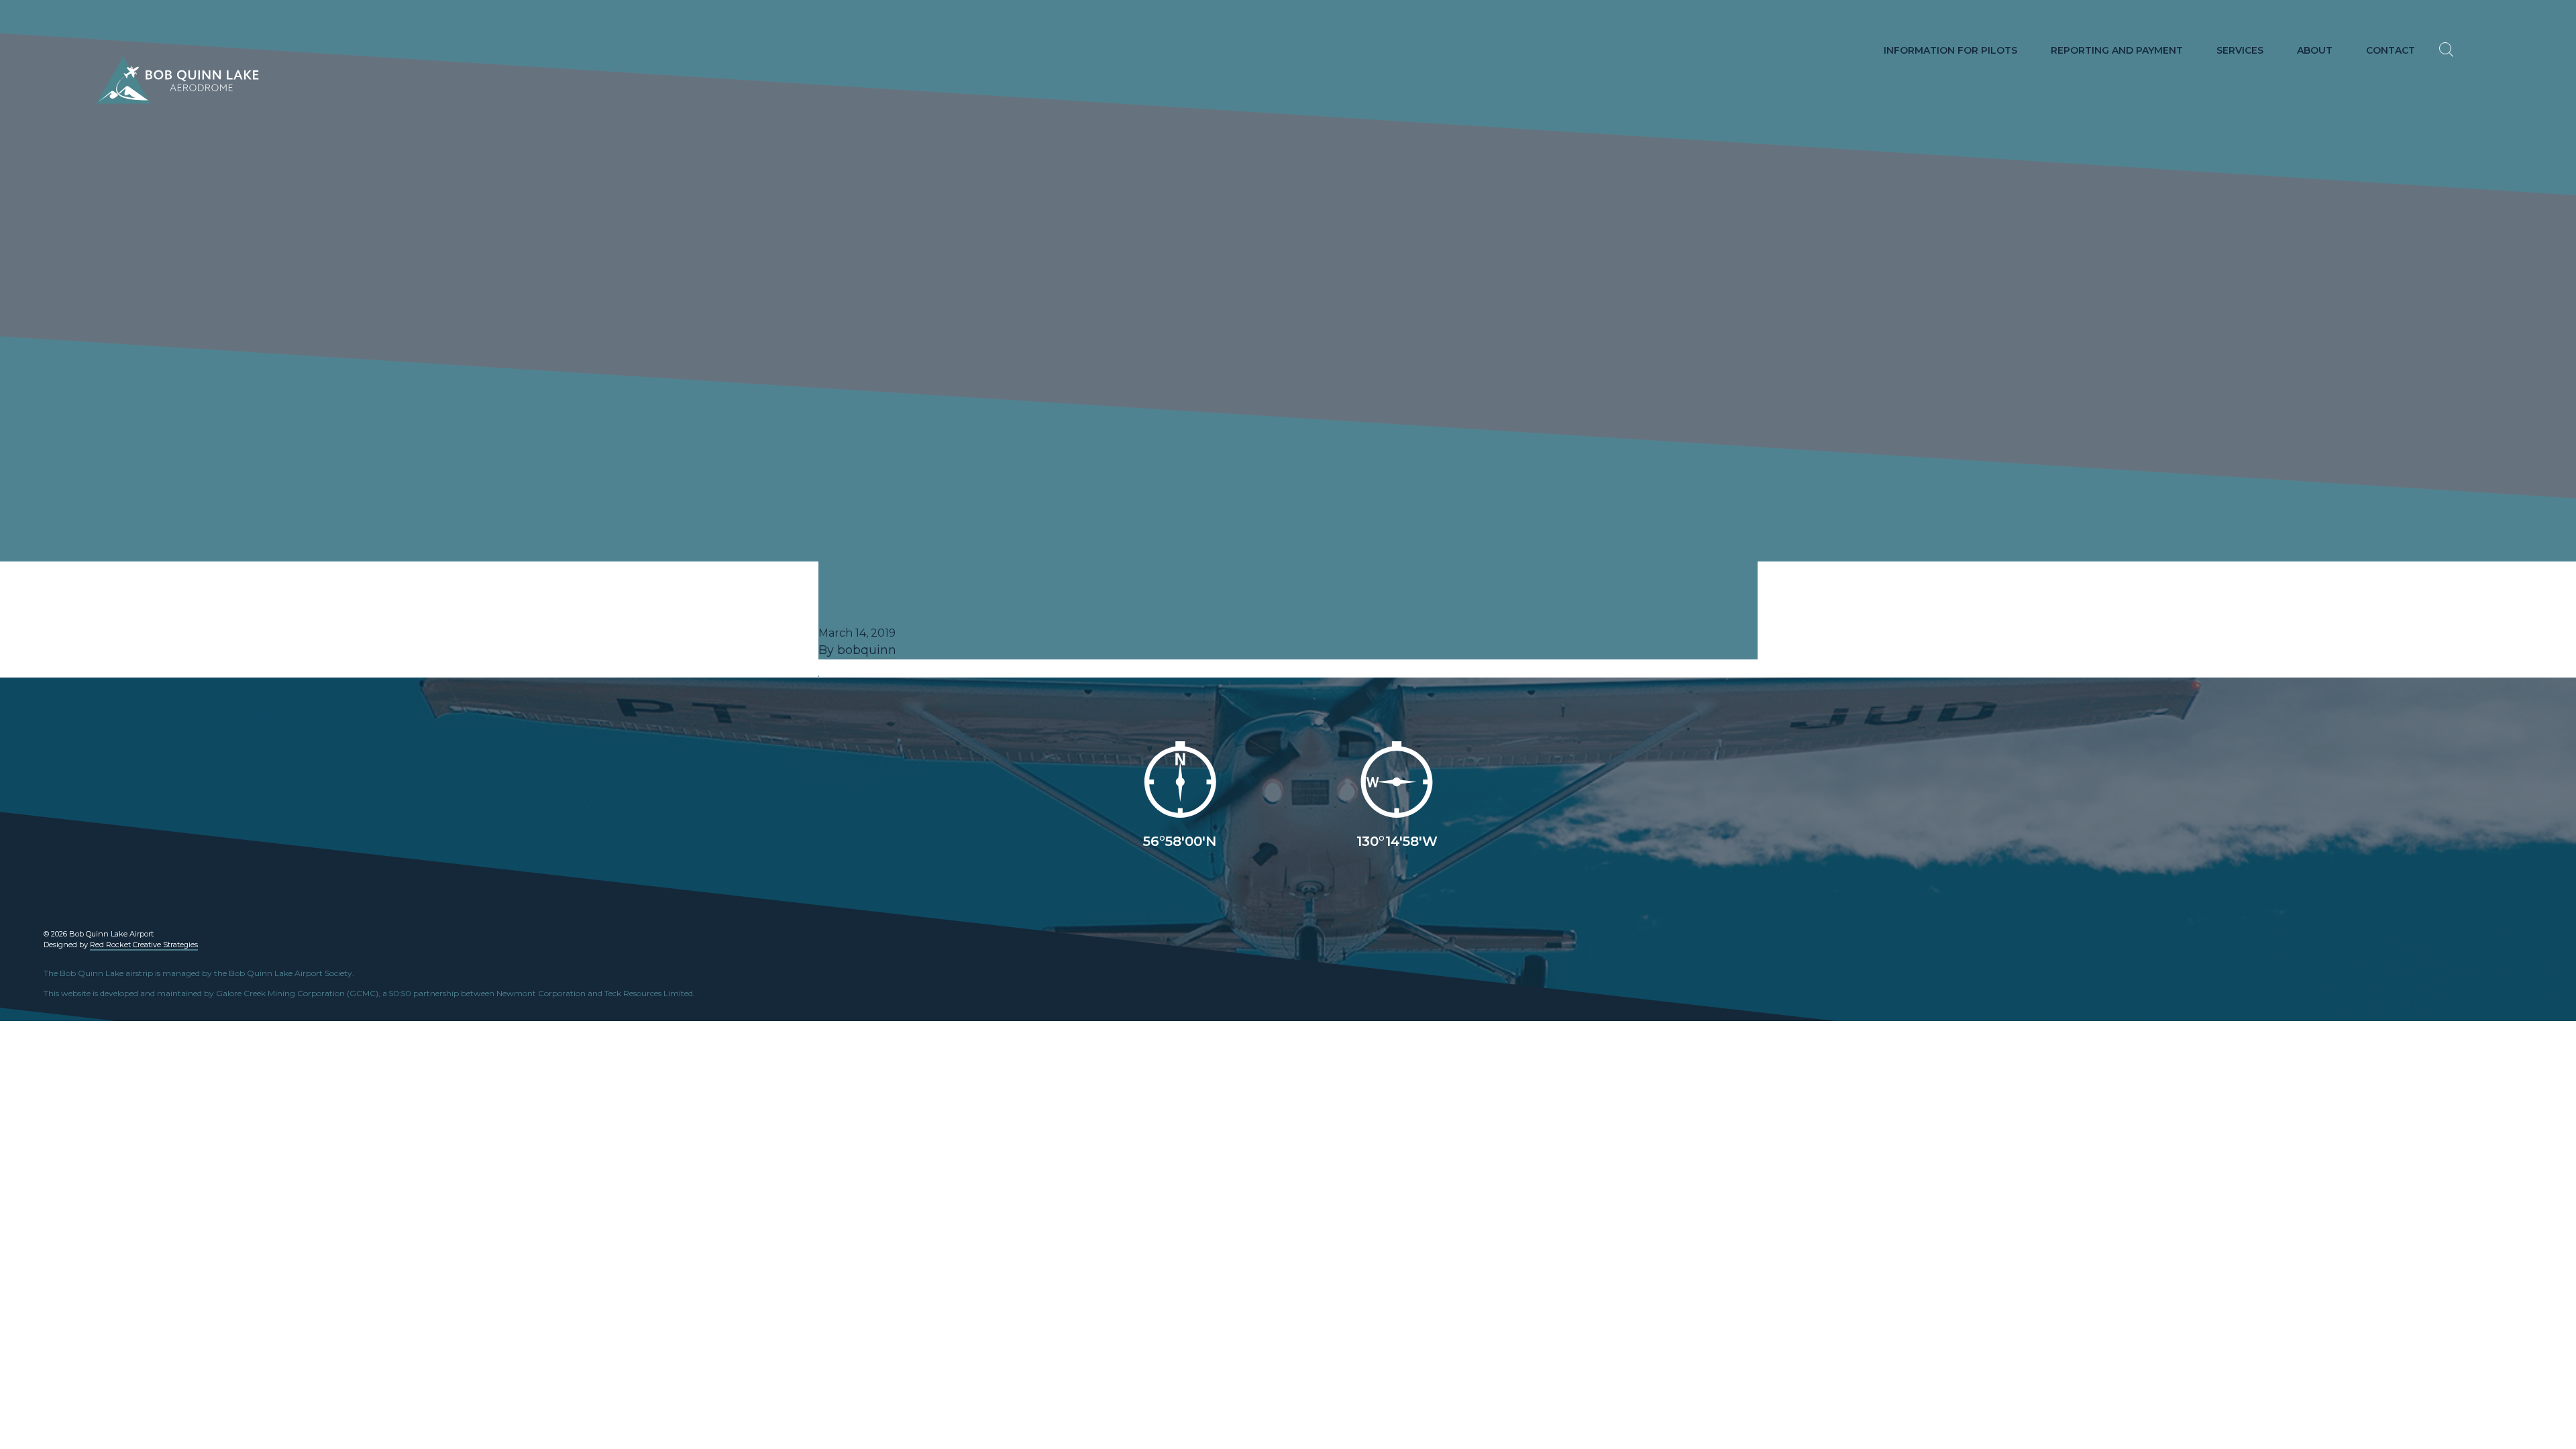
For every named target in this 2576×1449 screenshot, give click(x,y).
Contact (2391, 50)
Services (2240, 50)
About (2315, 50)
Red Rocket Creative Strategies (144, 945)
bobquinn (867, 650)
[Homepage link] (146, 80)
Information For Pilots (1950, 50)
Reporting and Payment (2117, 50)
